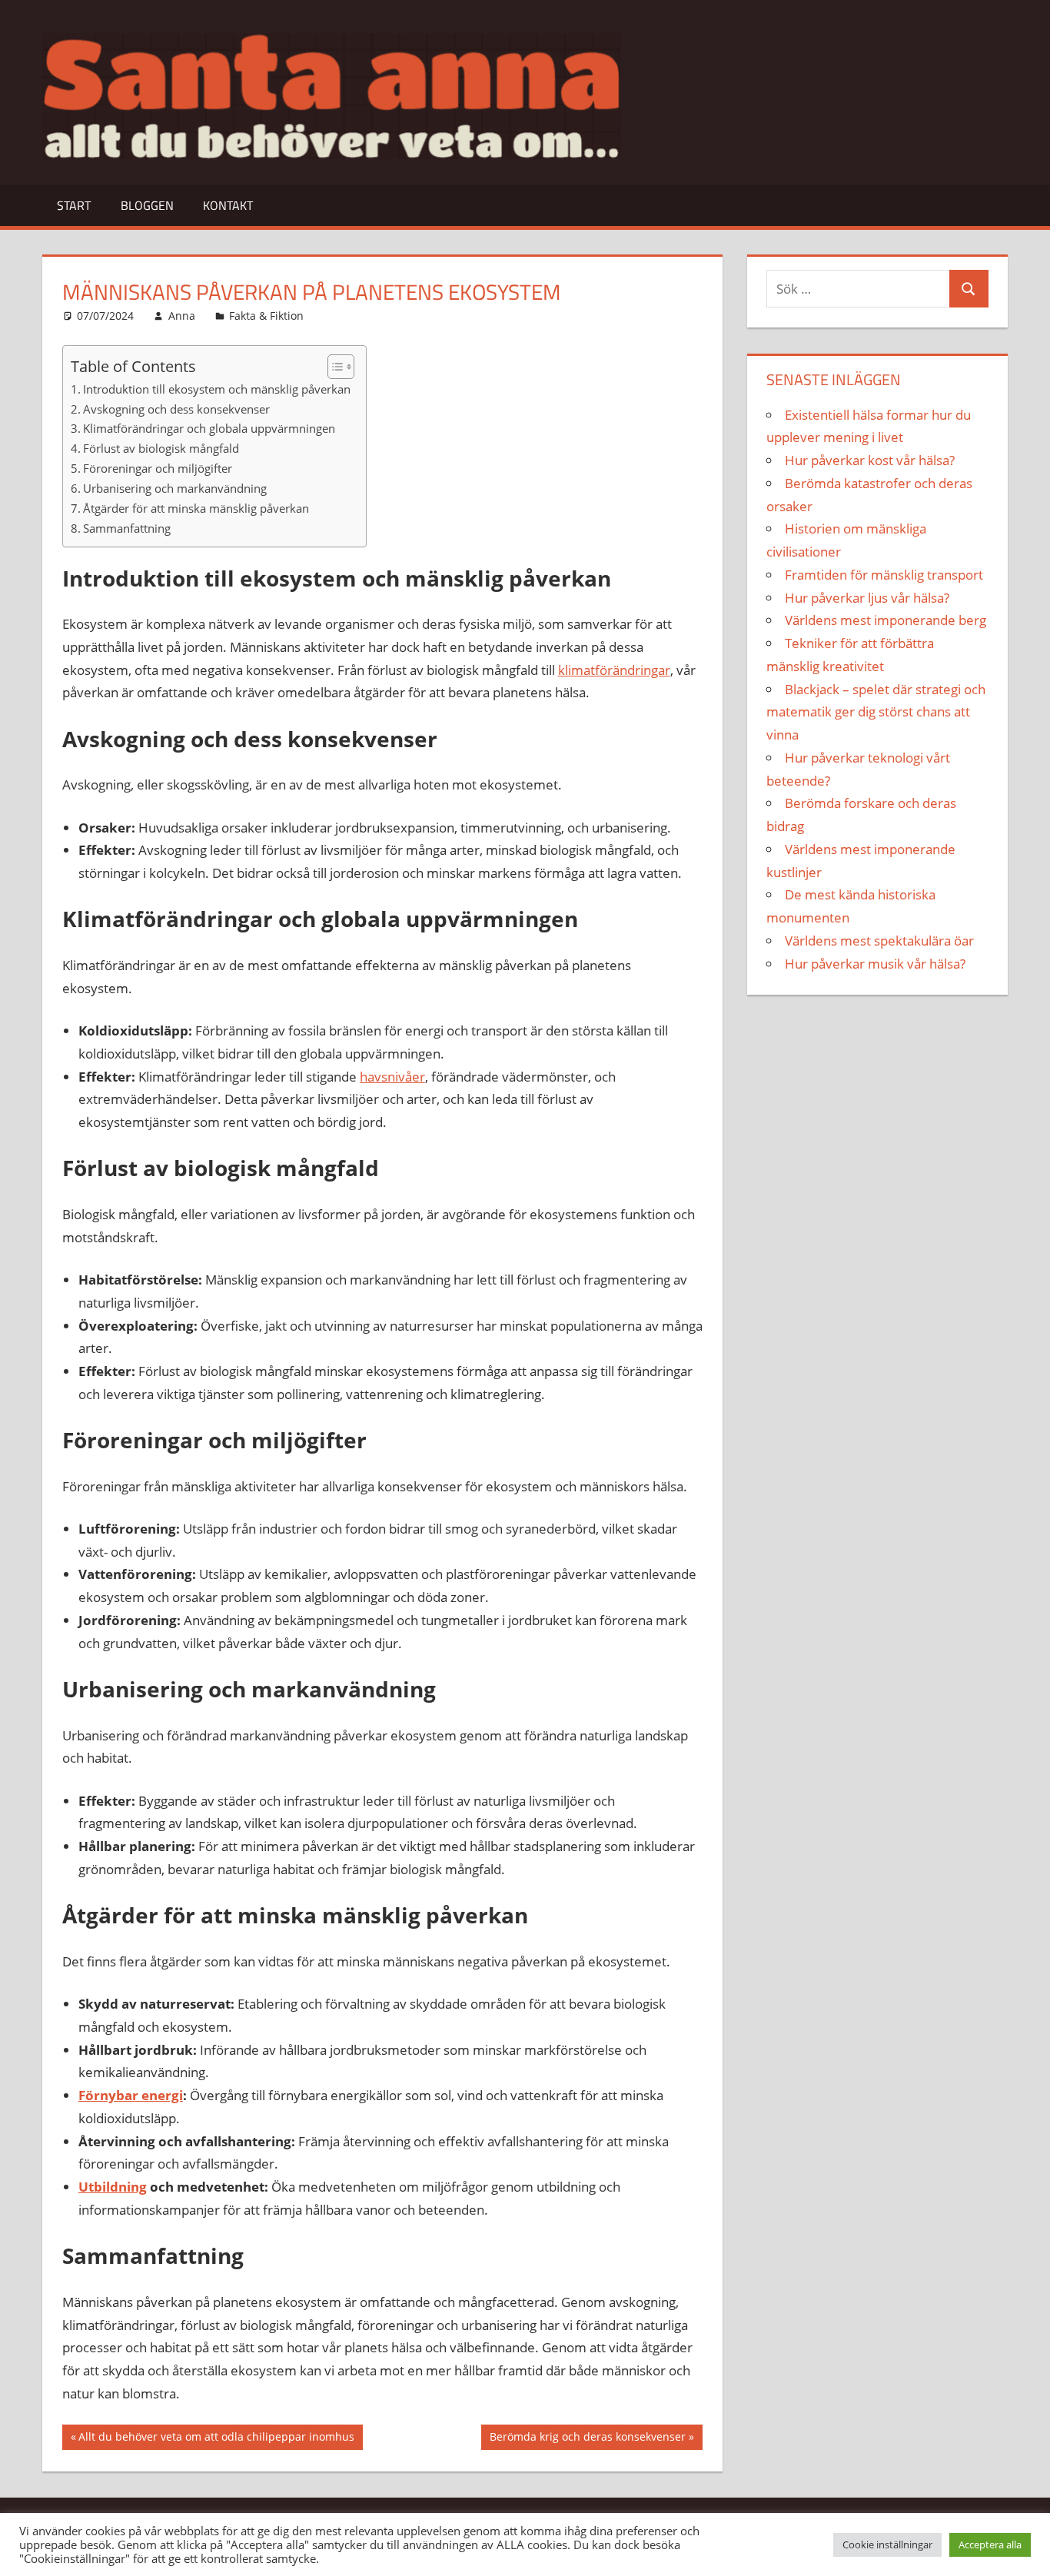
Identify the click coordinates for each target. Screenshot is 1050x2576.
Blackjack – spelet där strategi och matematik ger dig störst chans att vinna (876, 712)
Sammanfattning (127, 528)
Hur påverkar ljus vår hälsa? (867, 598)
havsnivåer (392, 1077)
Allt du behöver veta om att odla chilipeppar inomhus (216, 2439)
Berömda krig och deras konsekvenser (587, 2439)
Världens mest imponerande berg (886, 620)
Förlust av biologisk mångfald (161, 448)
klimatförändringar (614, 670)
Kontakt (228, 205)
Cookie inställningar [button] (887, 2544)
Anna (182, 316)
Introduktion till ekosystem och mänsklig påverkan (217, 389)
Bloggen (147, 205)
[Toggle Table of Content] (333, 367)
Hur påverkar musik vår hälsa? (875, 964)
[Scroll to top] (1025, 2551)
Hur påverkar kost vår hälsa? (870, 460)
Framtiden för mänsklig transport (884, 575)
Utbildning (113, 2187)
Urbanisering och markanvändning (175, 488)
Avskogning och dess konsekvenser (176, 409)
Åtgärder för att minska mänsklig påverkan (196, 508)
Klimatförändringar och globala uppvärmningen (209, 428)
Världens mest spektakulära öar (879, 941)
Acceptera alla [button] (990, 2544)
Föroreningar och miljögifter (158, 468)
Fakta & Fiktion (266, 316)
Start (74, 205)
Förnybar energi (131, 2095)
